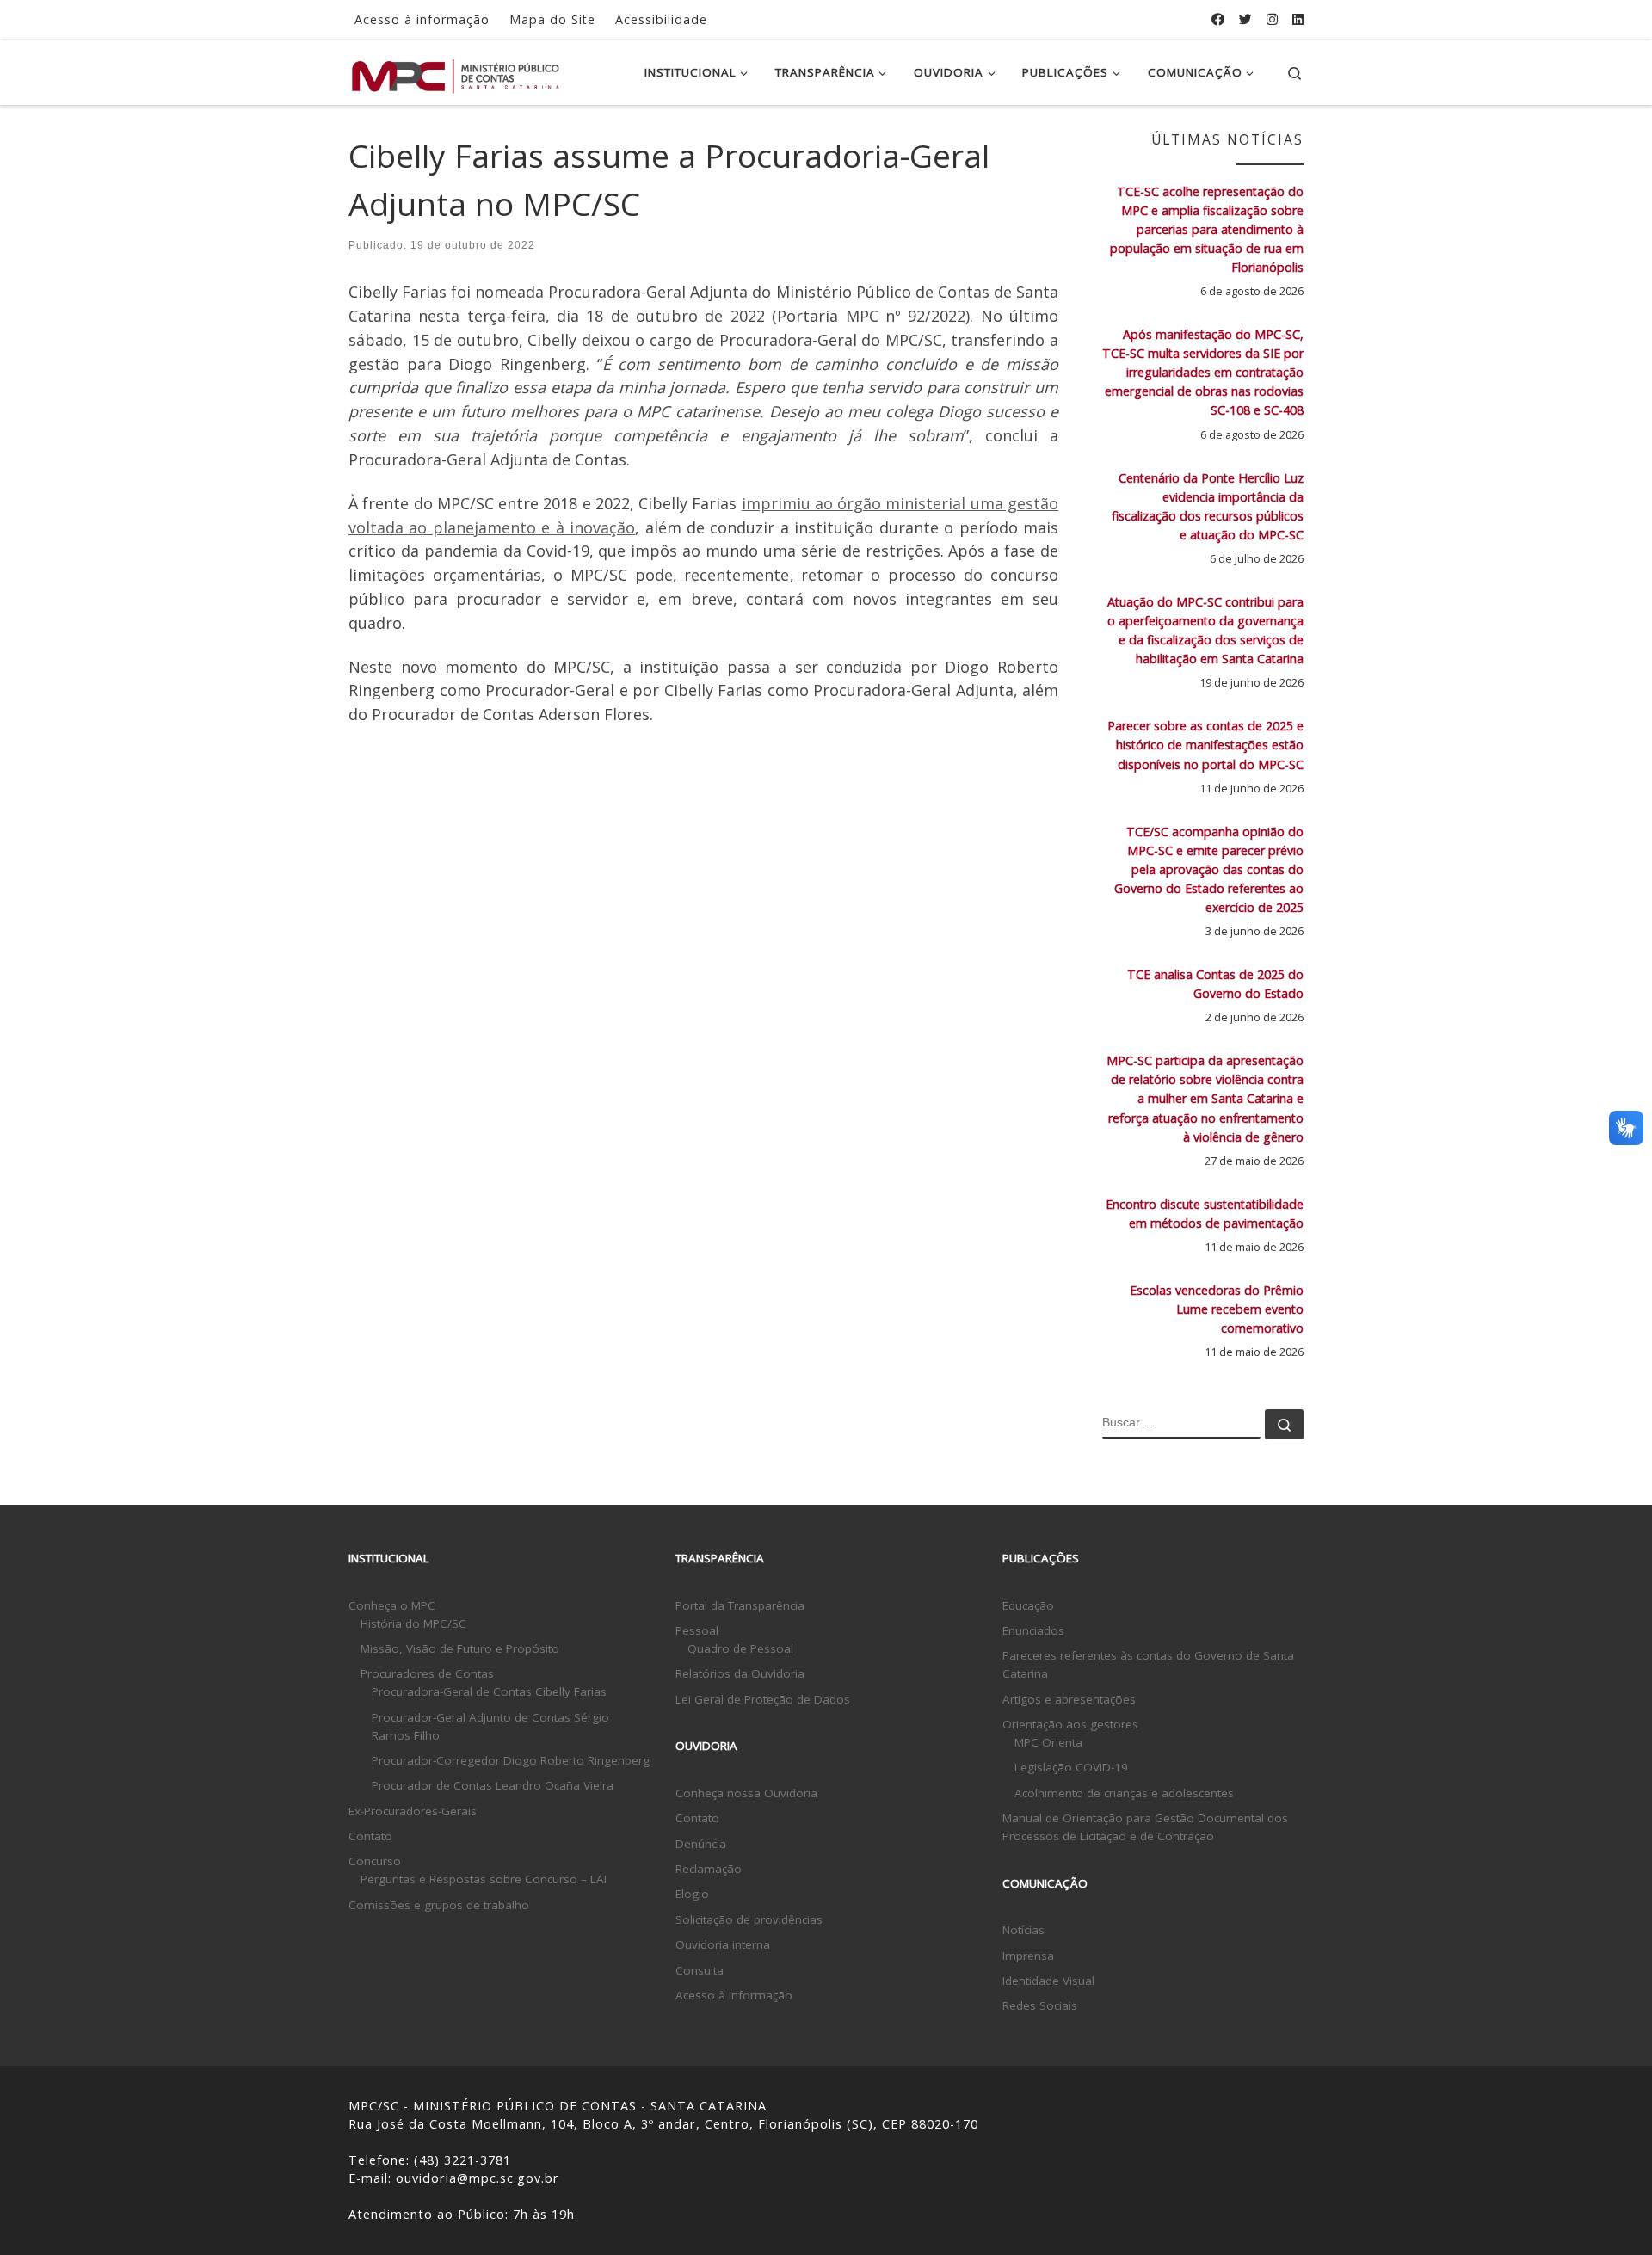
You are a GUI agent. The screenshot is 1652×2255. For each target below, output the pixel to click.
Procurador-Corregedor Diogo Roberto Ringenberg (511, 1760)
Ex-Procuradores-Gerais (413, 1811)
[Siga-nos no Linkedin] (1298, 19)
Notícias (1023, 1930)
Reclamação (709, 1869)
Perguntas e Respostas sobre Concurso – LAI (484, 1879)
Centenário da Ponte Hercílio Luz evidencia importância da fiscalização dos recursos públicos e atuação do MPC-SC (1208, 506)
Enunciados (1033, 1630)
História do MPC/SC (413, 1623)
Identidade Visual (1048, 1981)
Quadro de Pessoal (740, 1648)
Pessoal (697, 1630)
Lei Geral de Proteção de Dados (763, 1699)
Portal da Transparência (740, 1605)
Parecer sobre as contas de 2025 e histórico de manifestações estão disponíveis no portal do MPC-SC (1205, 745)
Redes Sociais (1040, 2005)
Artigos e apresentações (1069, 1699)
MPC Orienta (1048, 1742)
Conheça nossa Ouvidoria (746, 1793)
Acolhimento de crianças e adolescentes (1124, 1793)
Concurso (375, 1861)
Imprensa (1028, 1956)
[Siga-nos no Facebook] (1218, 19)
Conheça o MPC (392, 1605)
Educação (1028, 1605)
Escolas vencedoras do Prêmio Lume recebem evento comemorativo (1217, 1309)
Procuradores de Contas (427, 1673)
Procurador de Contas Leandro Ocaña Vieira (493, 1785)
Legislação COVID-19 (1071, 1767)
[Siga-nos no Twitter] (1245, 19)
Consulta (700, 1970)
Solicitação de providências (749, 1919)
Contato (370, 1836)
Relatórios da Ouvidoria (740, 1673)
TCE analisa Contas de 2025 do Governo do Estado (1215, 984)
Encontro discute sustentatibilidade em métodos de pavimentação (1205, 1214)
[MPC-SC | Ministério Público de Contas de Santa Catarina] (456, 72)
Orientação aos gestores (1070, 1724)
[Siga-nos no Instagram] (1272, 19)
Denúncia (701, 1844)
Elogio (692, 1894)
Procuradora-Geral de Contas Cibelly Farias (489, 1691)
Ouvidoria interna (723, 1944)
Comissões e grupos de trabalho (439, 1905)
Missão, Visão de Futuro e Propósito (460, 1648)
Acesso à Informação (734, 1995)
